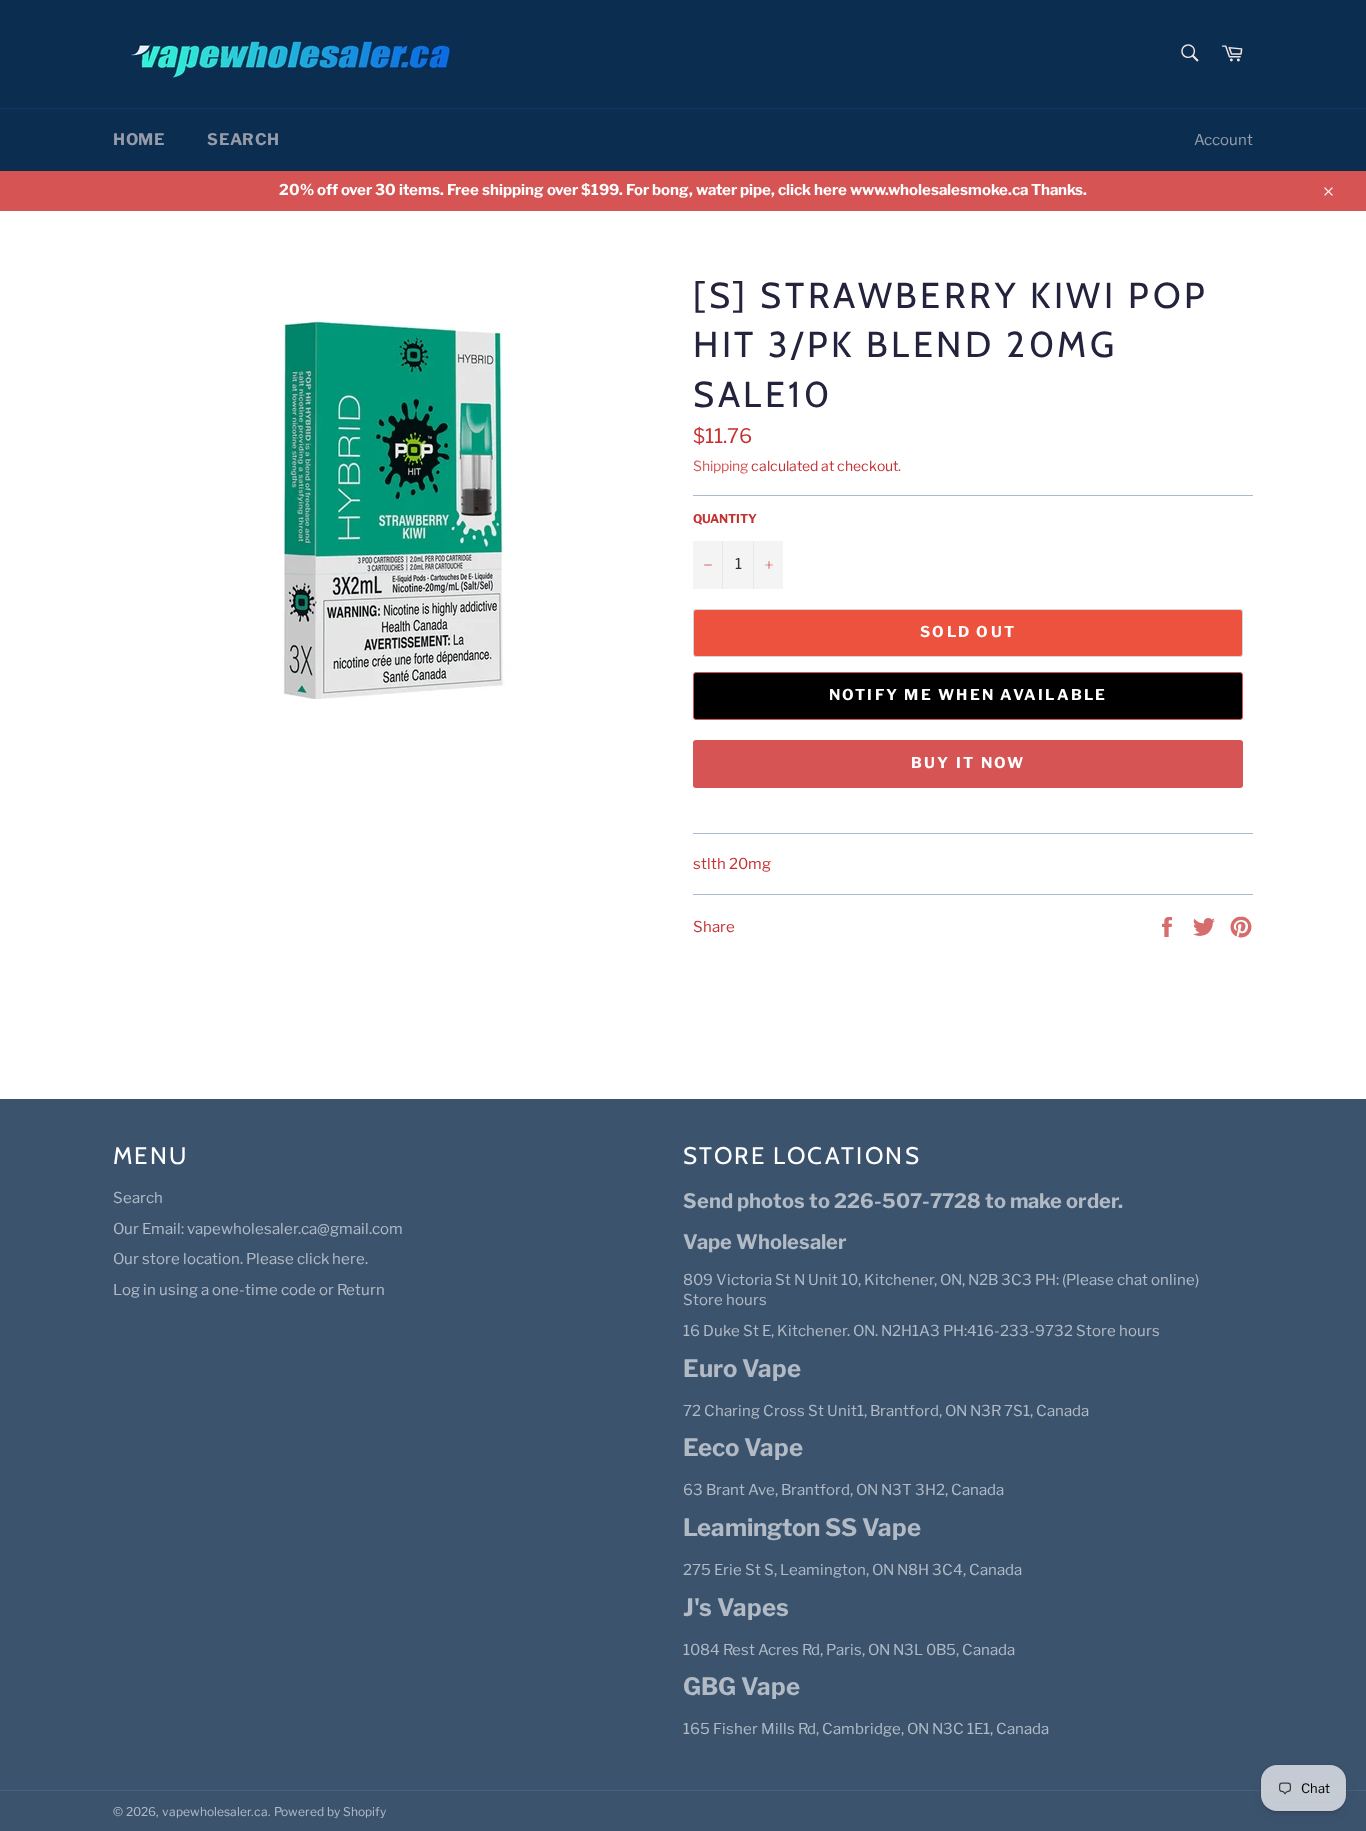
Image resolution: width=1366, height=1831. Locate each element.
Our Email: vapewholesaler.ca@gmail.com (258, 1229)
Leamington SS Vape (802, 1527)
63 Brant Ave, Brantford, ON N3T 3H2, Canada (843, 1490)
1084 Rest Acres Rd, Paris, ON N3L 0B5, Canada (849, 1650)
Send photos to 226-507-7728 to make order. (903, 1201)
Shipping (720, 465)
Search (243, 139)
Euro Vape (742, 1368)
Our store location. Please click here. (240, 1259)
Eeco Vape (743, 1447)
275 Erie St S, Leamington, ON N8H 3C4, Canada (852, 1570)
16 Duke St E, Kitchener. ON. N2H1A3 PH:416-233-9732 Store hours (921, 1331)
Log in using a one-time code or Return (249, 1290)
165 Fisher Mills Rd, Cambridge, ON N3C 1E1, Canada (866, 1729)
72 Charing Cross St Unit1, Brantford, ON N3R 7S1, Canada (886, 1411)
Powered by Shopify (330, 1811)
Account (1223, 140)
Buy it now (968, 763)
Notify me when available (968, 695)
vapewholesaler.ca (215, 1811)
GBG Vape (741, 1686)
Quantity (725, 518)
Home (138, 139)
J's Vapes (736, 1607)
